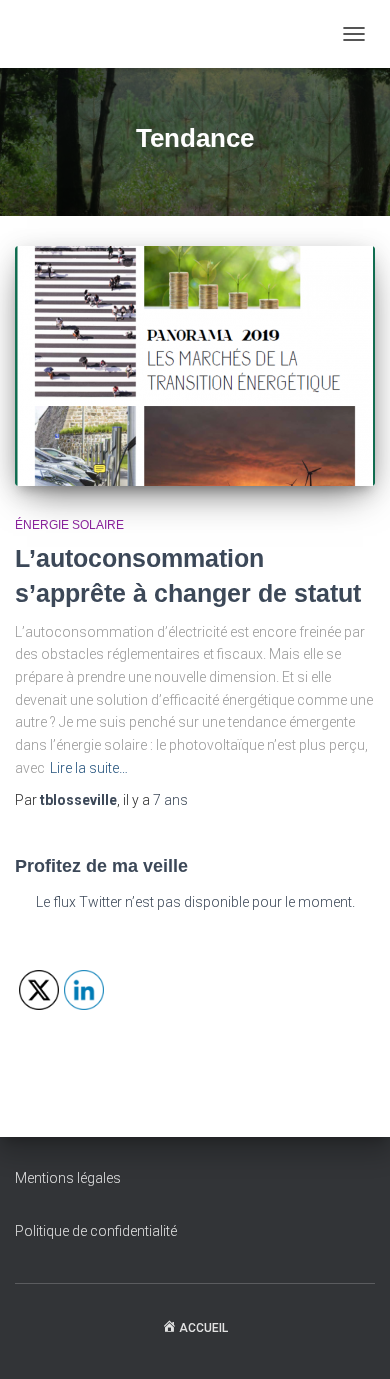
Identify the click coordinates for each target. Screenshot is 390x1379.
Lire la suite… (89, 768)
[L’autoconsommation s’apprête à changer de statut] (195, 366)
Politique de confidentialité (96, 1231)
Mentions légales (68, 1178)
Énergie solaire (69, 525)
